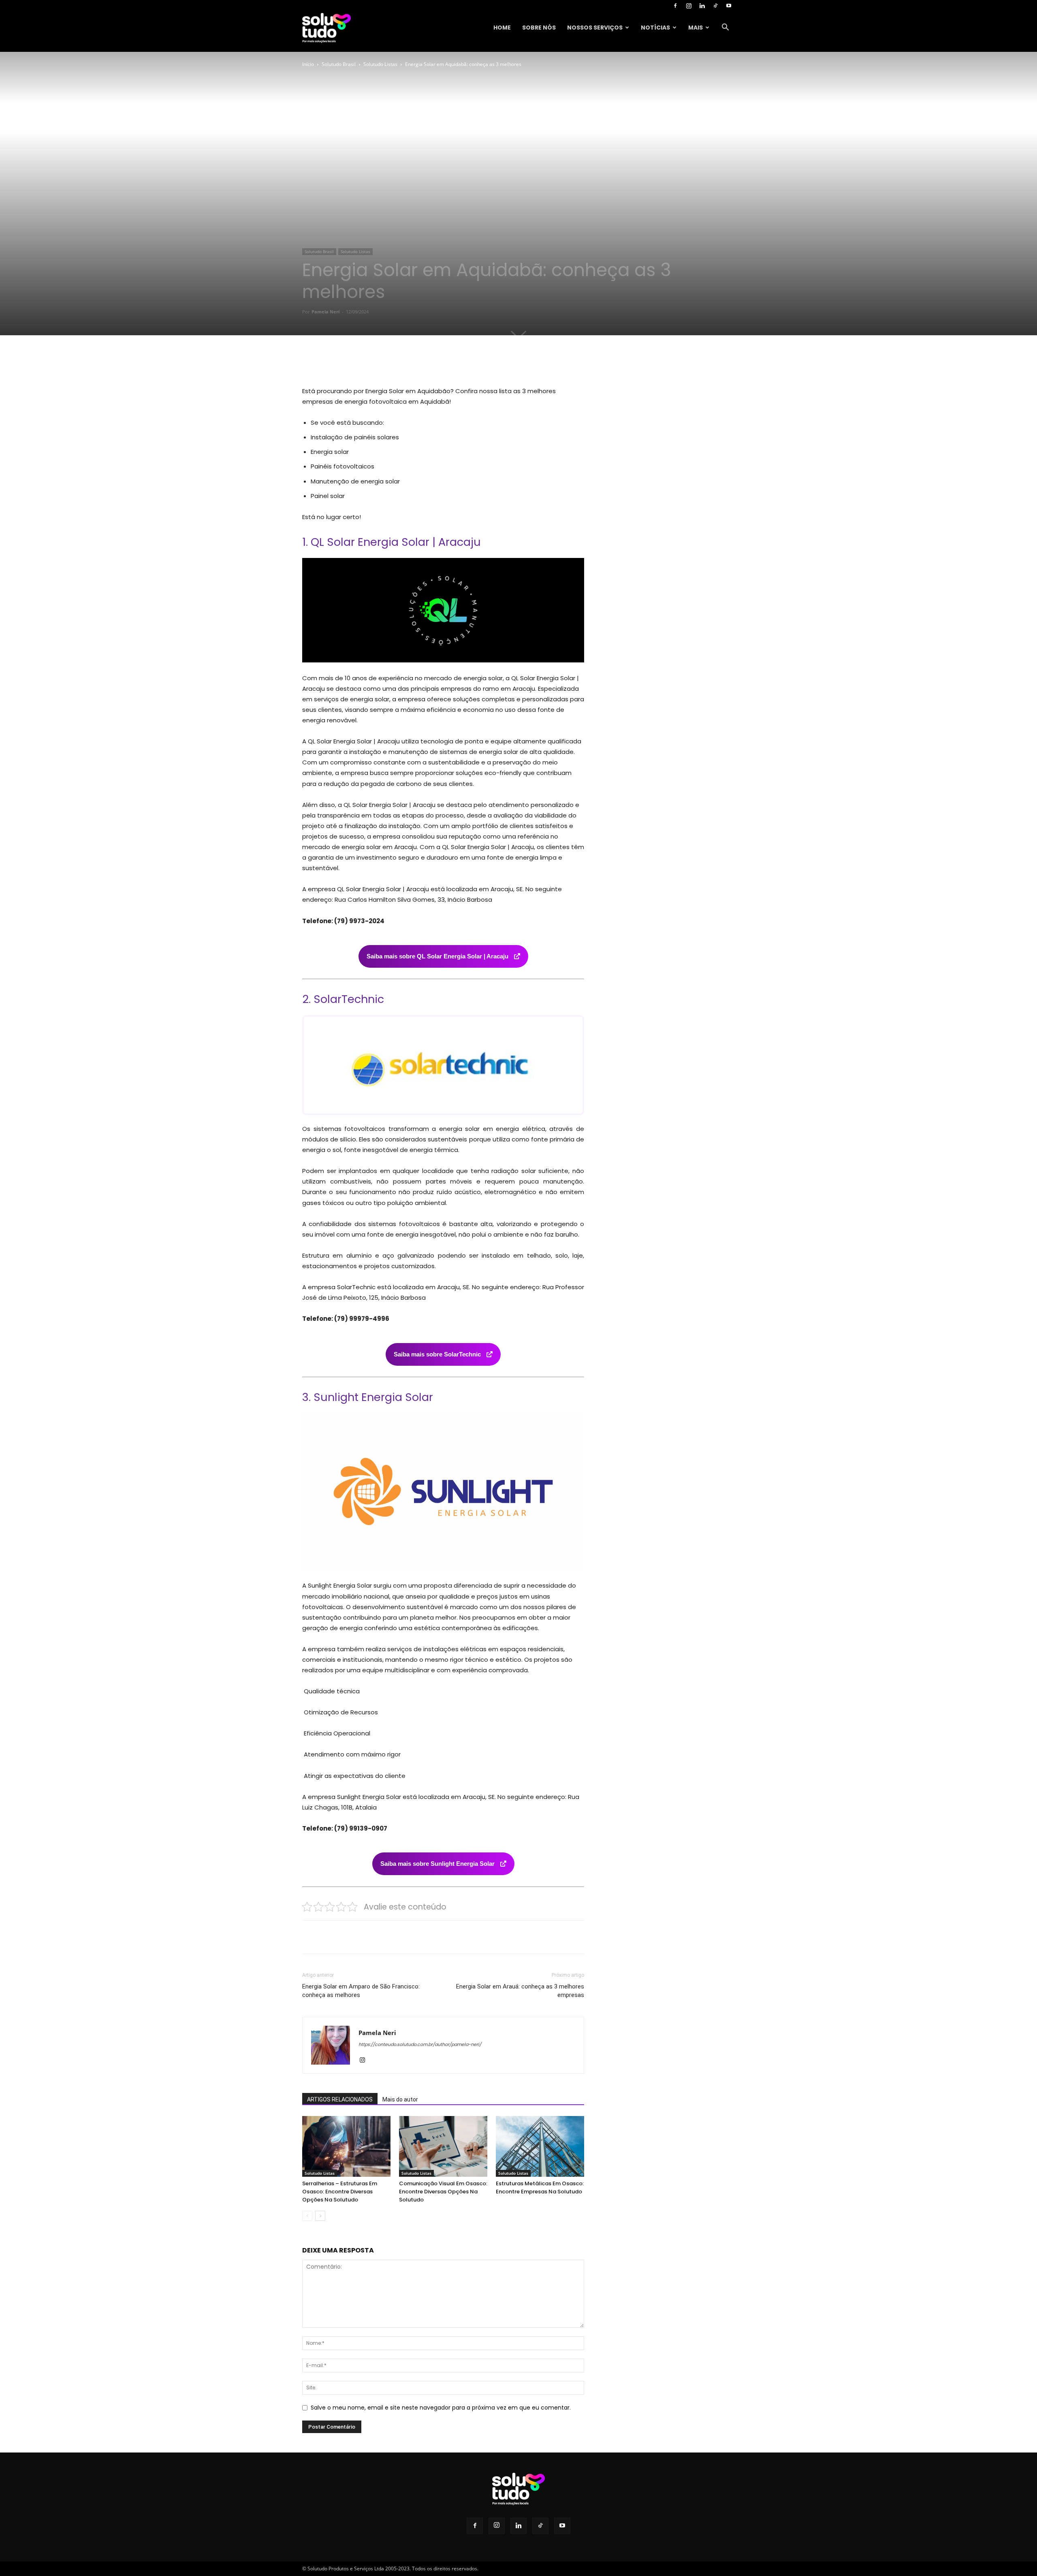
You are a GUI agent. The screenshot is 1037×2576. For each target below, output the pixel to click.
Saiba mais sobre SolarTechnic (438, 1354)
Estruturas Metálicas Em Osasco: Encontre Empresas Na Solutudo (540, 2187)
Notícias (655, 28)
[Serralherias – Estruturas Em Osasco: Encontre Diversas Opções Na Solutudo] (346, 2146)
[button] (725, 28)
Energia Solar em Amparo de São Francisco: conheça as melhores (361, 1991)
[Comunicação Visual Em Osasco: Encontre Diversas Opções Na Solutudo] (443, 2146)
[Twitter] (377, 363)
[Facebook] (675, 6)
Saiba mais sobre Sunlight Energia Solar (438, 1864)
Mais (696, 28)
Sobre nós (539, 28)
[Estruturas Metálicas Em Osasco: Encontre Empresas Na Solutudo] (540, 2146)
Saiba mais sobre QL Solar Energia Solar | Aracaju (438, 956)
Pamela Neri (325, 312)
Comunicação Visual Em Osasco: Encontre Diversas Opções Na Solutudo (443, 2192)
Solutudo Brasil (339, 64)
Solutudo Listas (380, 64)
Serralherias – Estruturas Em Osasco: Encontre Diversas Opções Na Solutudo (340, 2192)
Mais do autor (400, 2099)
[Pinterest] (395, 363)
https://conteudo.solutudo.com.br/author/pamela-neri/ (420, 2044)
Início (308, 64)
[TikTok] (715, 6)
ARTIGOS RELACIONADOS (340, 2099)
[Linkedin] (702, 6)
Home (502, 28)
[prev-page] (307, 2216)
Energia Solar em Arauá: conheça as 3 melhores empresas (520, 1991)
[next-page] (320, 2216)
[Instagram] (689, 6)
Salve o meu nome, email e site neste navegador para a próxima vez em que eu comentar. (441, 2408)
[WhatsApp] (414, 363)
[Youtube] (729, 6)
